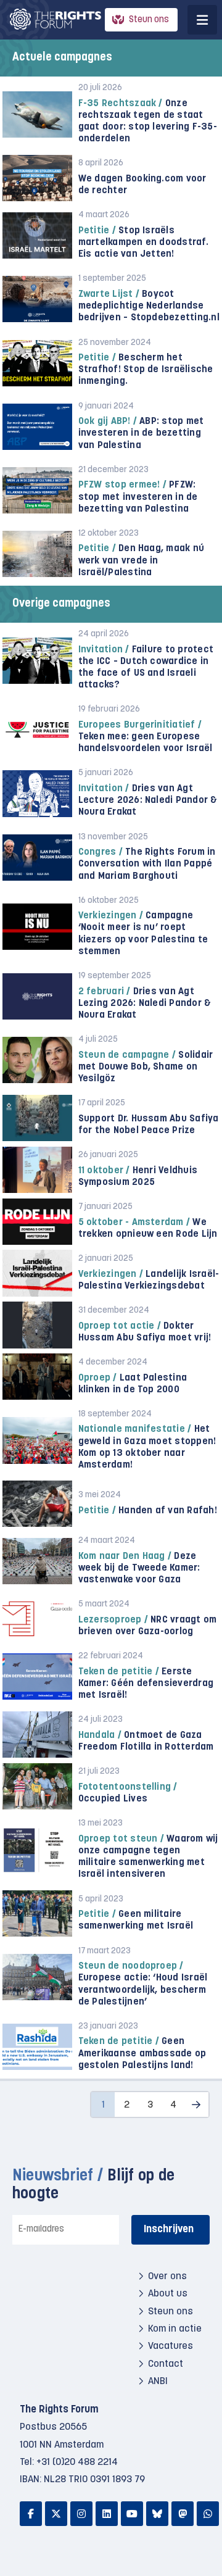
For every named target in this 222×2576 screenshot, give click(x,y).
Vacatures (171, 2346)
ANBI (158, 2382)
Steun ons (149, 20)
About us (168, 2294)
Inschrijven (169, 2229)
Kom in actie (175, 2329)
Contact (166, 2364)
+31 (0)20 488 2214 (77, 2462)
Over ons (167, 2277)
